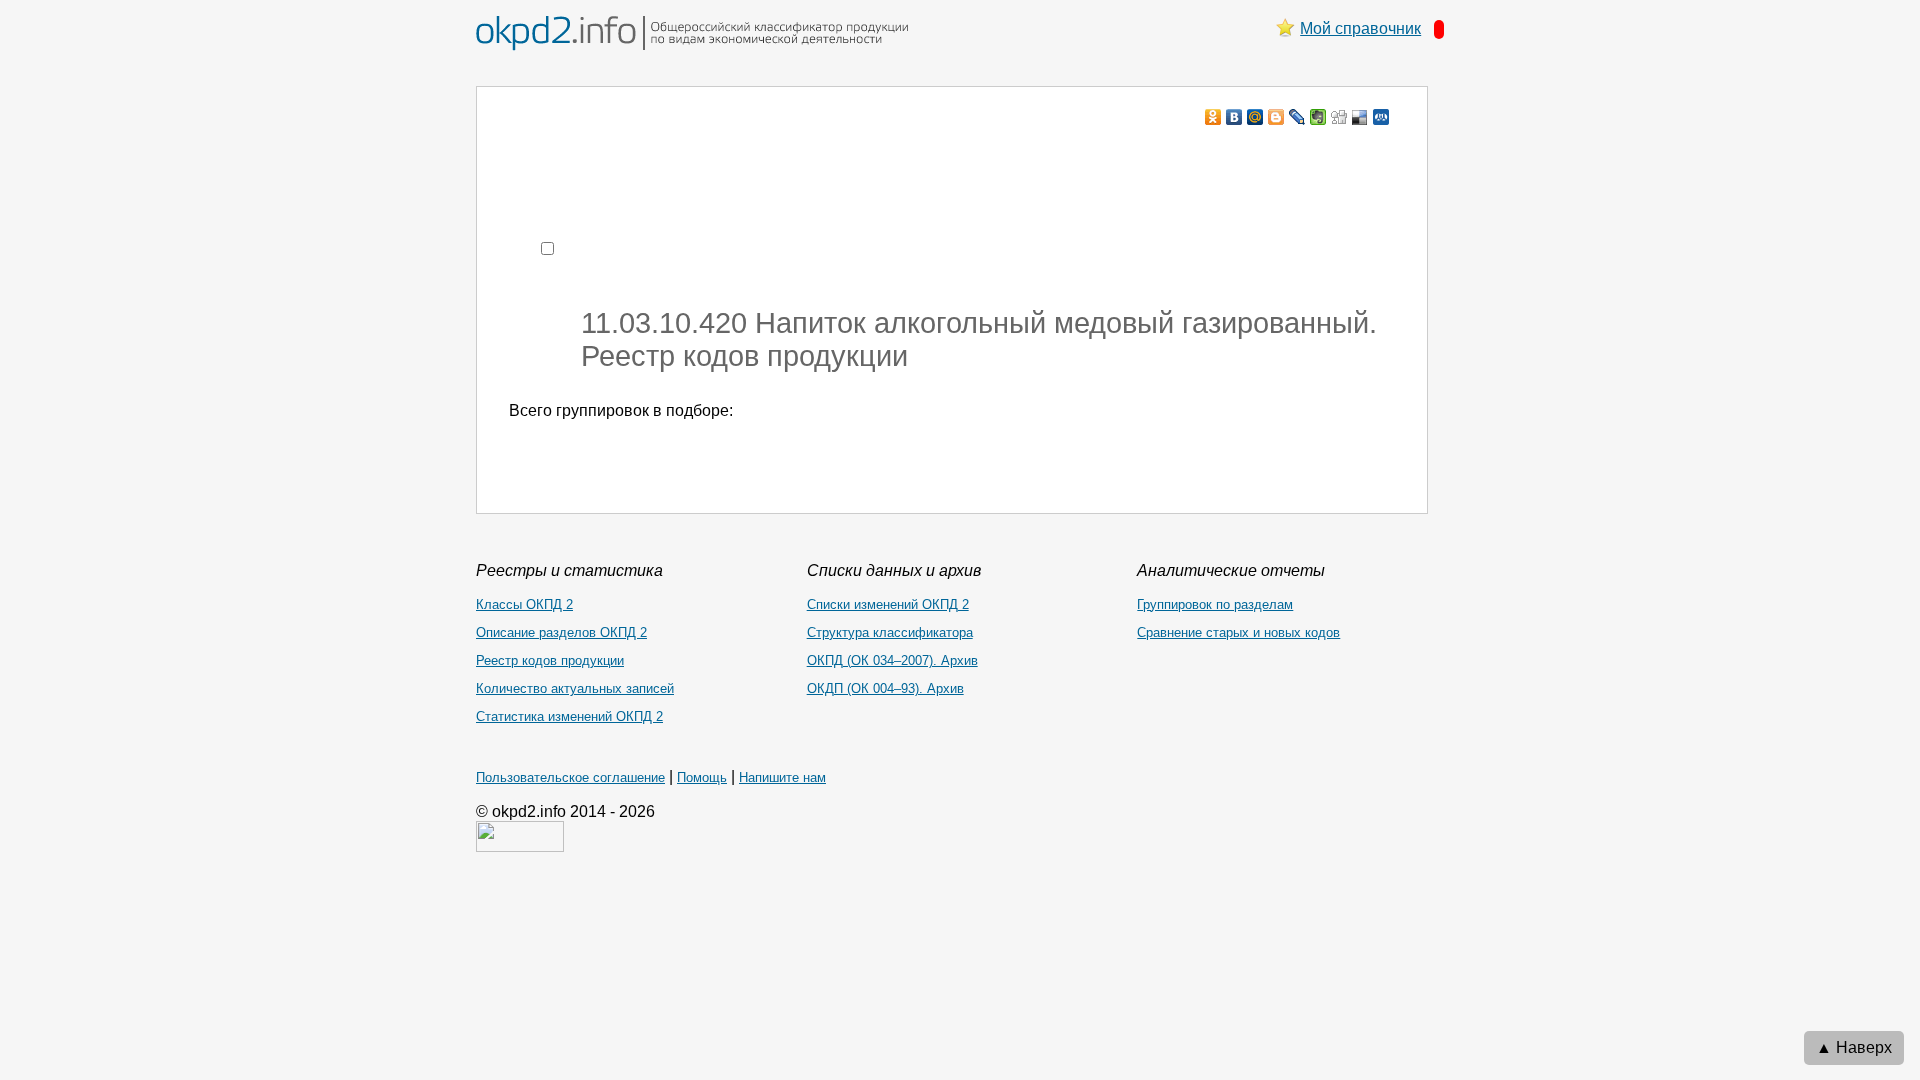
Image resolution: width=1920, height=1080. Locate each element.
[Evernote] (1318, 117)
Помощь (702, 777)
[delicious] (1360, 117)
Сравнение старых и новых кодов (1238, 632)
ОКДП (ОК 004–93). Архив (885, 688)
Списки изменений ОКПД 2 (888, 604)
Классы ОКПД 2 (524, 604)
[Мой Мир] (1255, 117)
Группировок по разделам (1215, 604)
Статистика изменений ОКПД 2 (569, 716)
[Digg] (1339, 117)
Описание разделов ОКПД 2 (561, 632)
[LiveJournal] (1297, 117)
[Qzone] (1381, 117)
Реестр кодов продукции (550, 660)
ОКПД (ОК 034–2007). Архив (892, 660)
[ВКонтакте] (1234, 117)
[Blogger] (1276, 117)
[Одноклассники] (1213, 117)
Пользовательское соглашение (570, 777)
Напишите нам (782, 777)
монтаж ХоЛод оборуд (708, 155)
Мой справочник (1360, 28)
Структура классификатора (890, 632)
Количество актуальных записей (575, 688)
